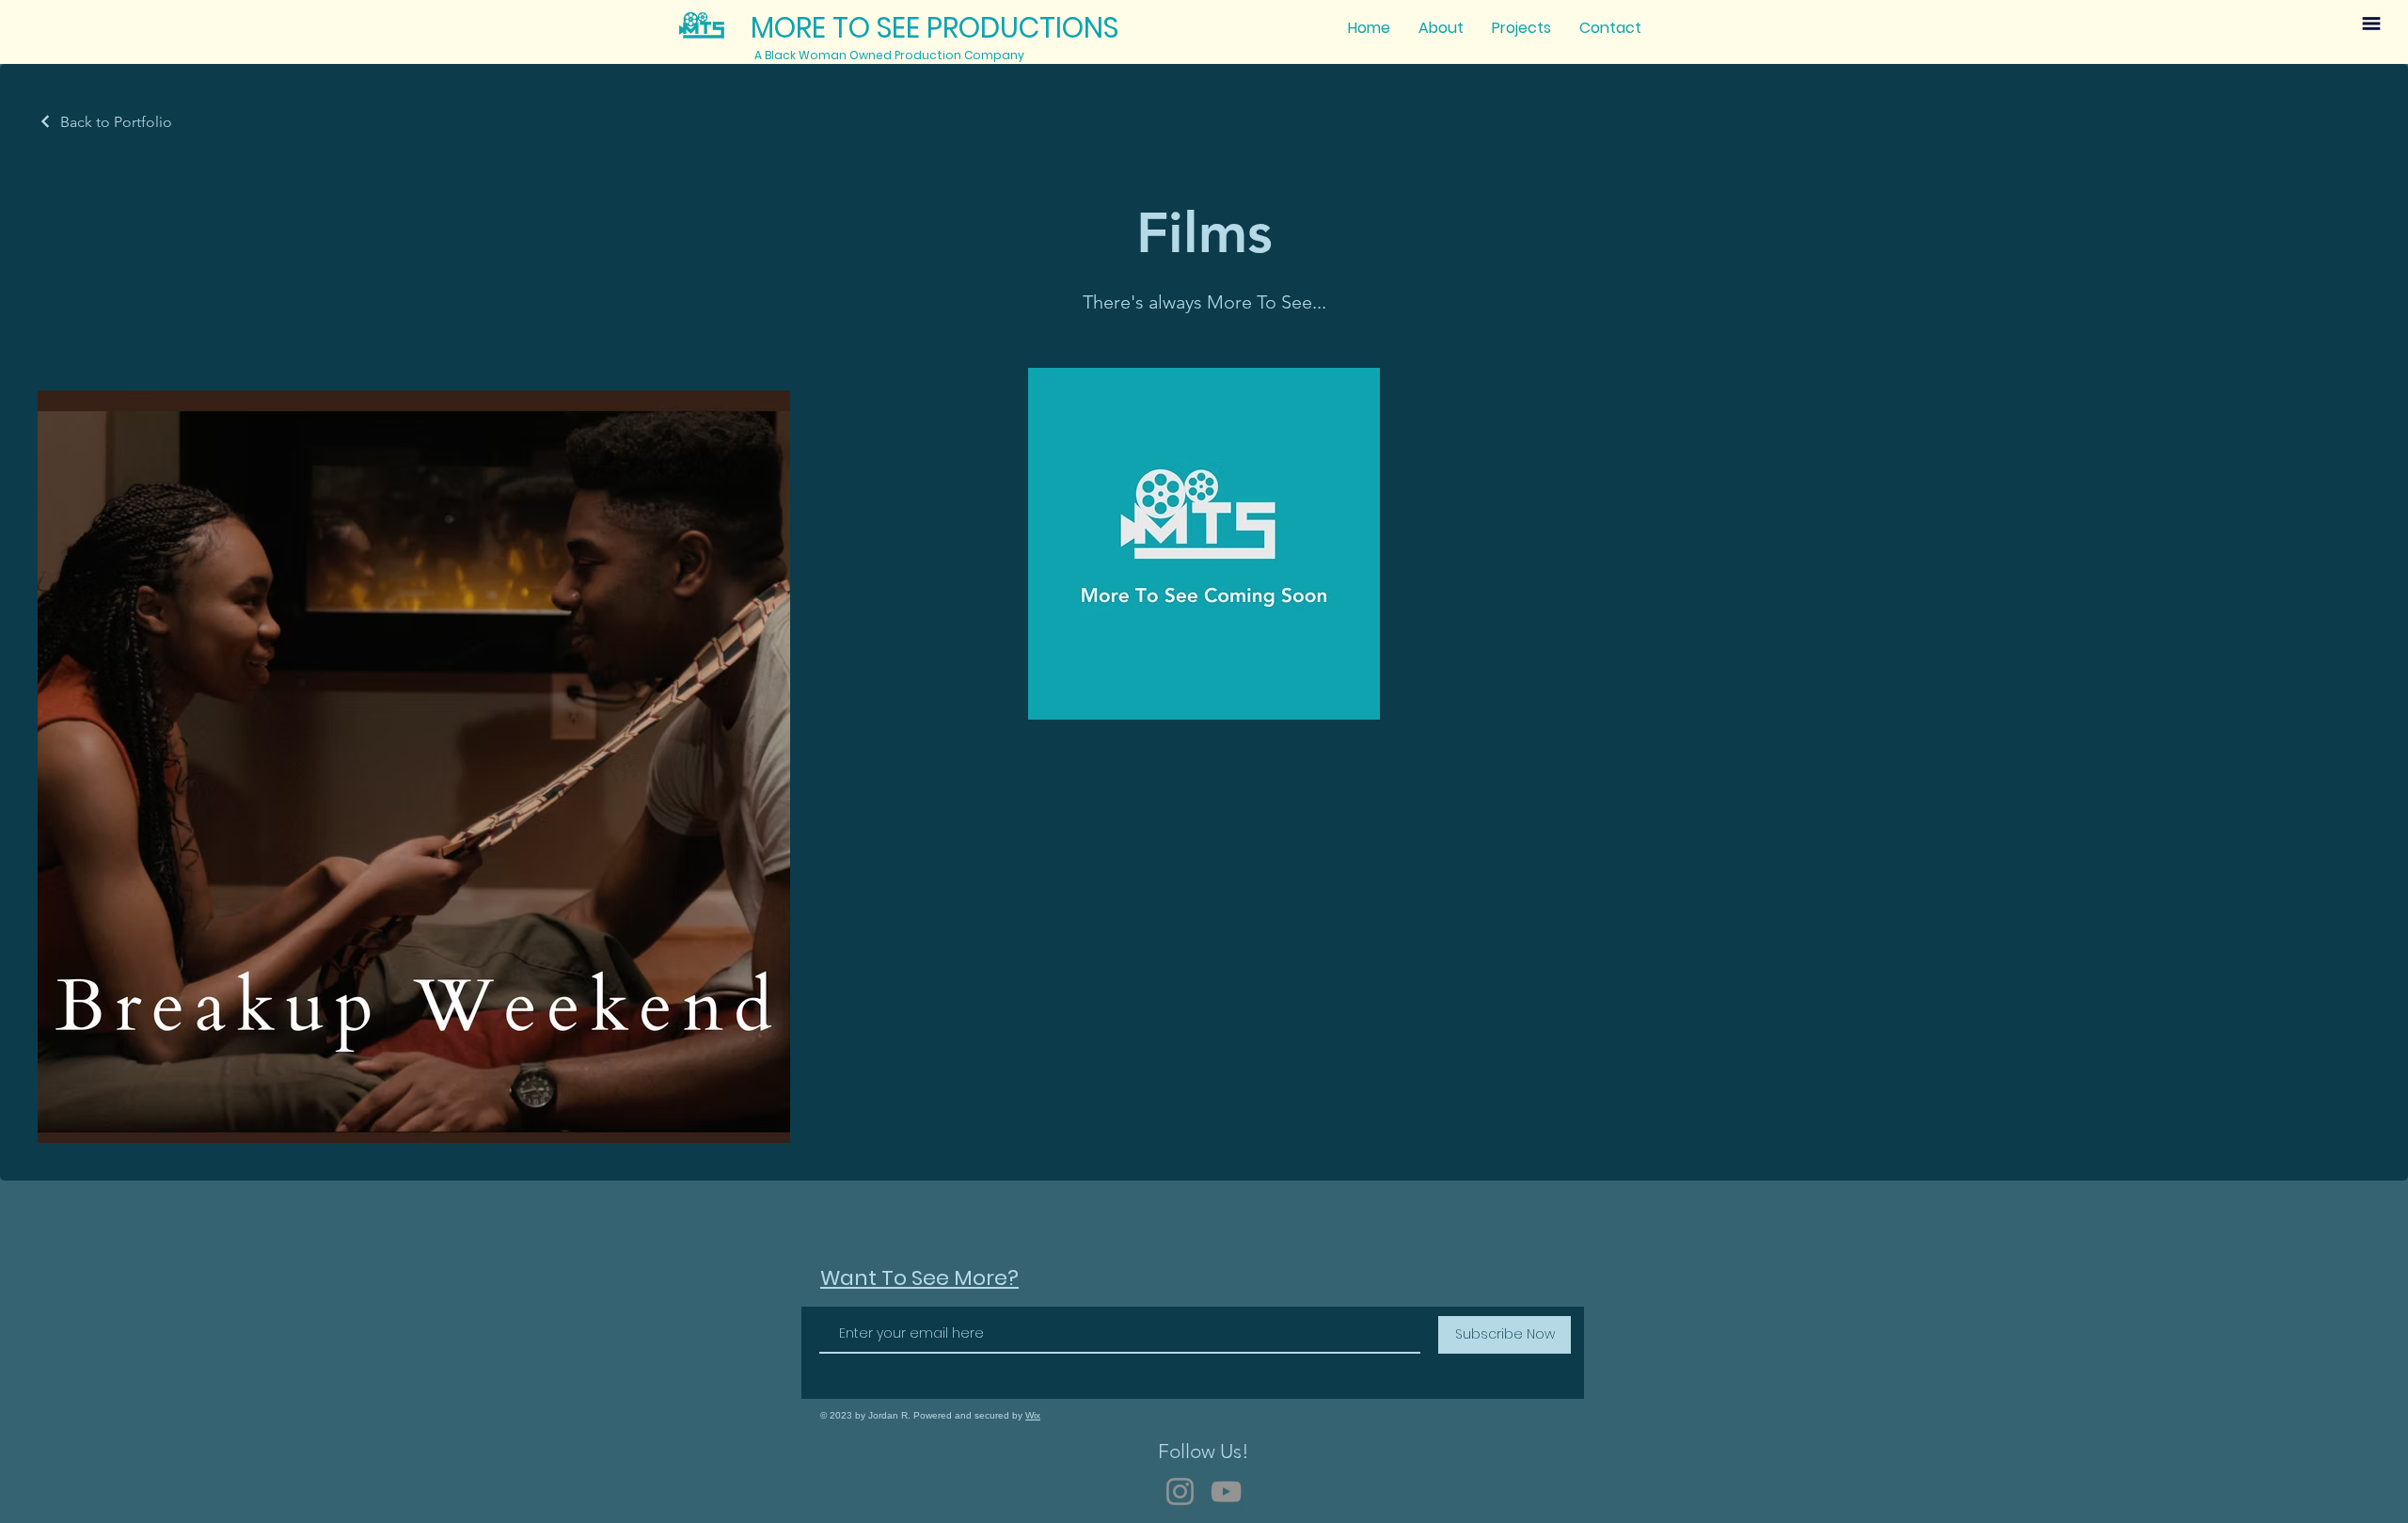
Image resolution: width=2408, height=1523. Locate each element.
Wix (1033, 1415)
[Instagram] (1180, 1491)
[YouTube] (1226, 1491)
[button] (2371, 24)
